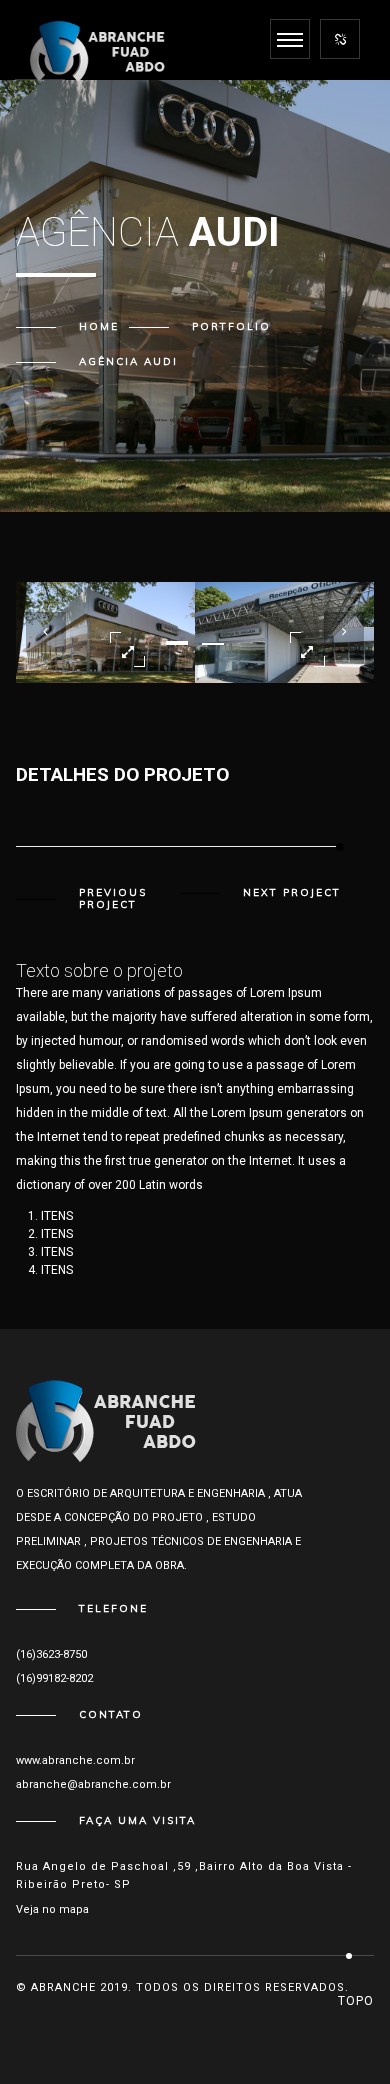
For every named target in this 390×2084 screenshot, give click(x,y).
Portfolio (231, 326)
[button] (177, 643)
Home (99, 326)
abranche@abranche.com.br (93, 1784)
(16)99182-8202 (54, 1678)
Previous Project (113, 899)
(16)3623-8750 (51, 1654)
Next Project (292, 893)
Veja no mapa (52, 1909)
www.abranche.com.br (75, 1760)
